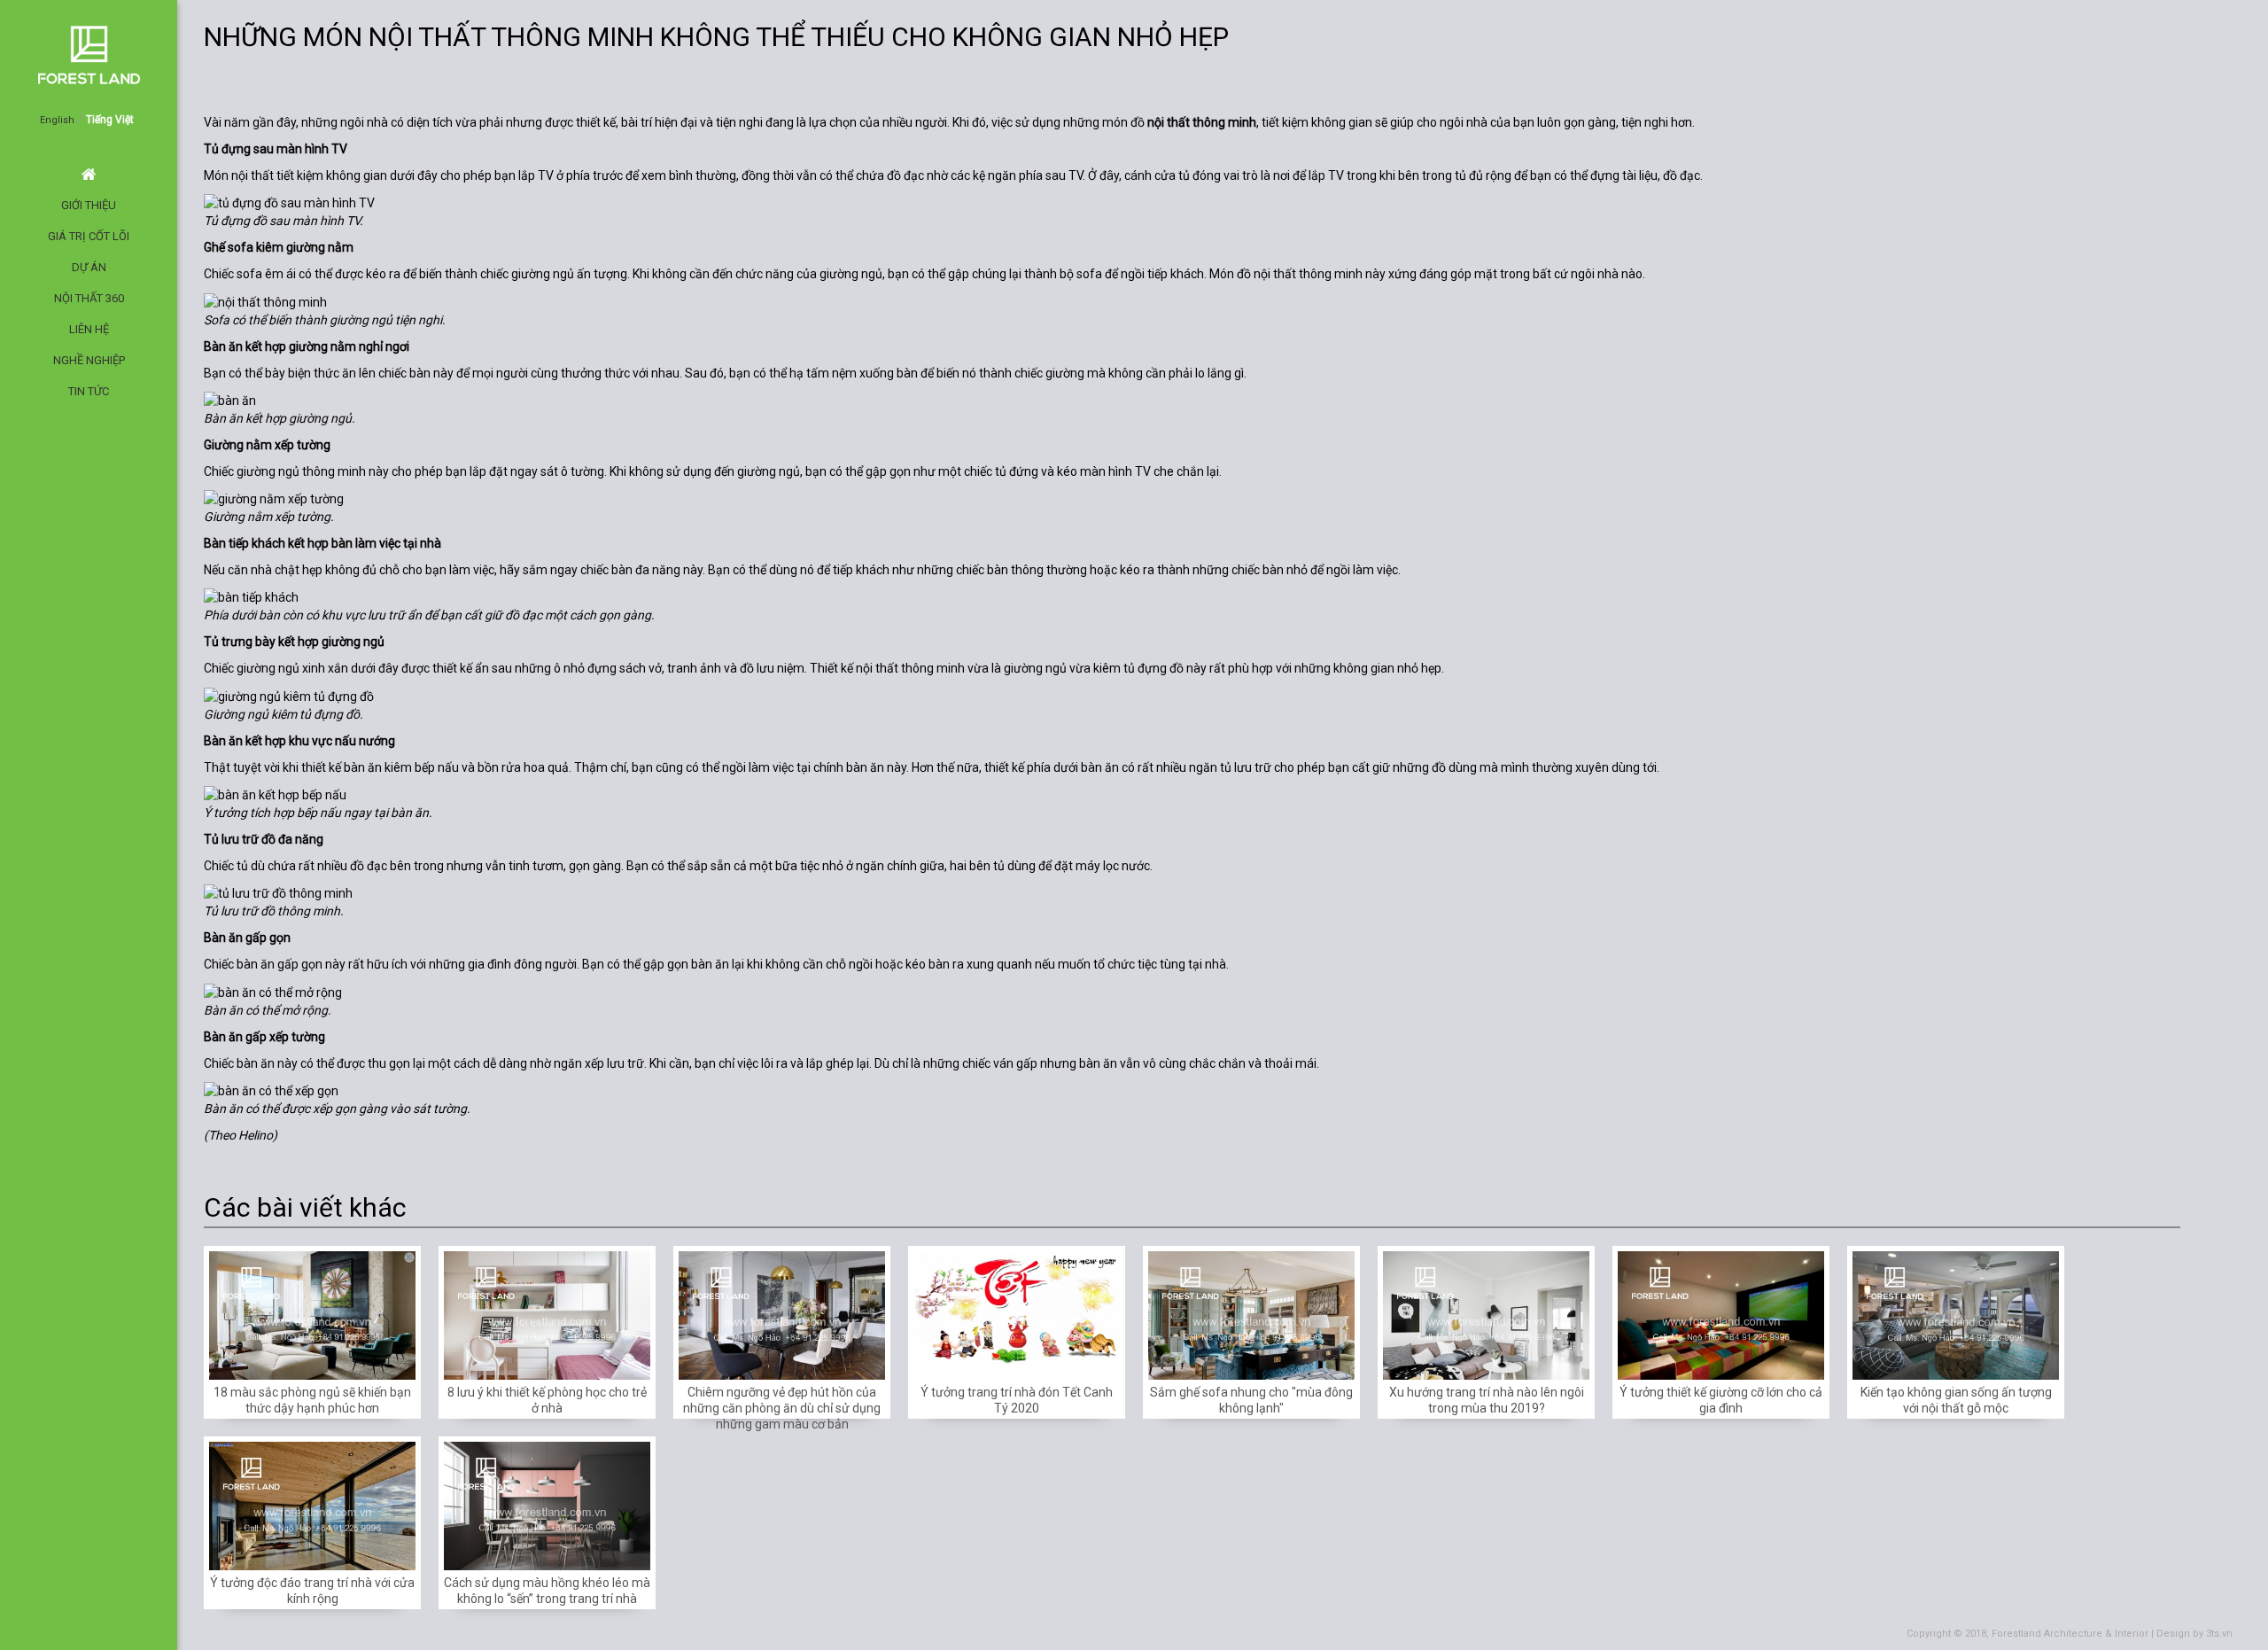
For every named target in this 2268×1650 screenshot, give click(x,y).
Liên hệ (89, 329)
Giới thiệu (89, 205)
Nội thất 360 (89, 298)
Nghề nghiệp (89, 360)
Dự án (89, 267)
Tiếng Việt (110, 120)
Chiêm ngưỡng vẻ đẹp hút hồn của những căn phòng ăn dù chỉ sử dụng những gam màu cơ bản (782, 1408)
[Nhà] (2109, 78)
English (57, 120)
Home (89, 174)
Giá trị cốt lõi (89, 236)
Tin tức (89, 391)
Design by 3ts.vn (2194, 1634)
